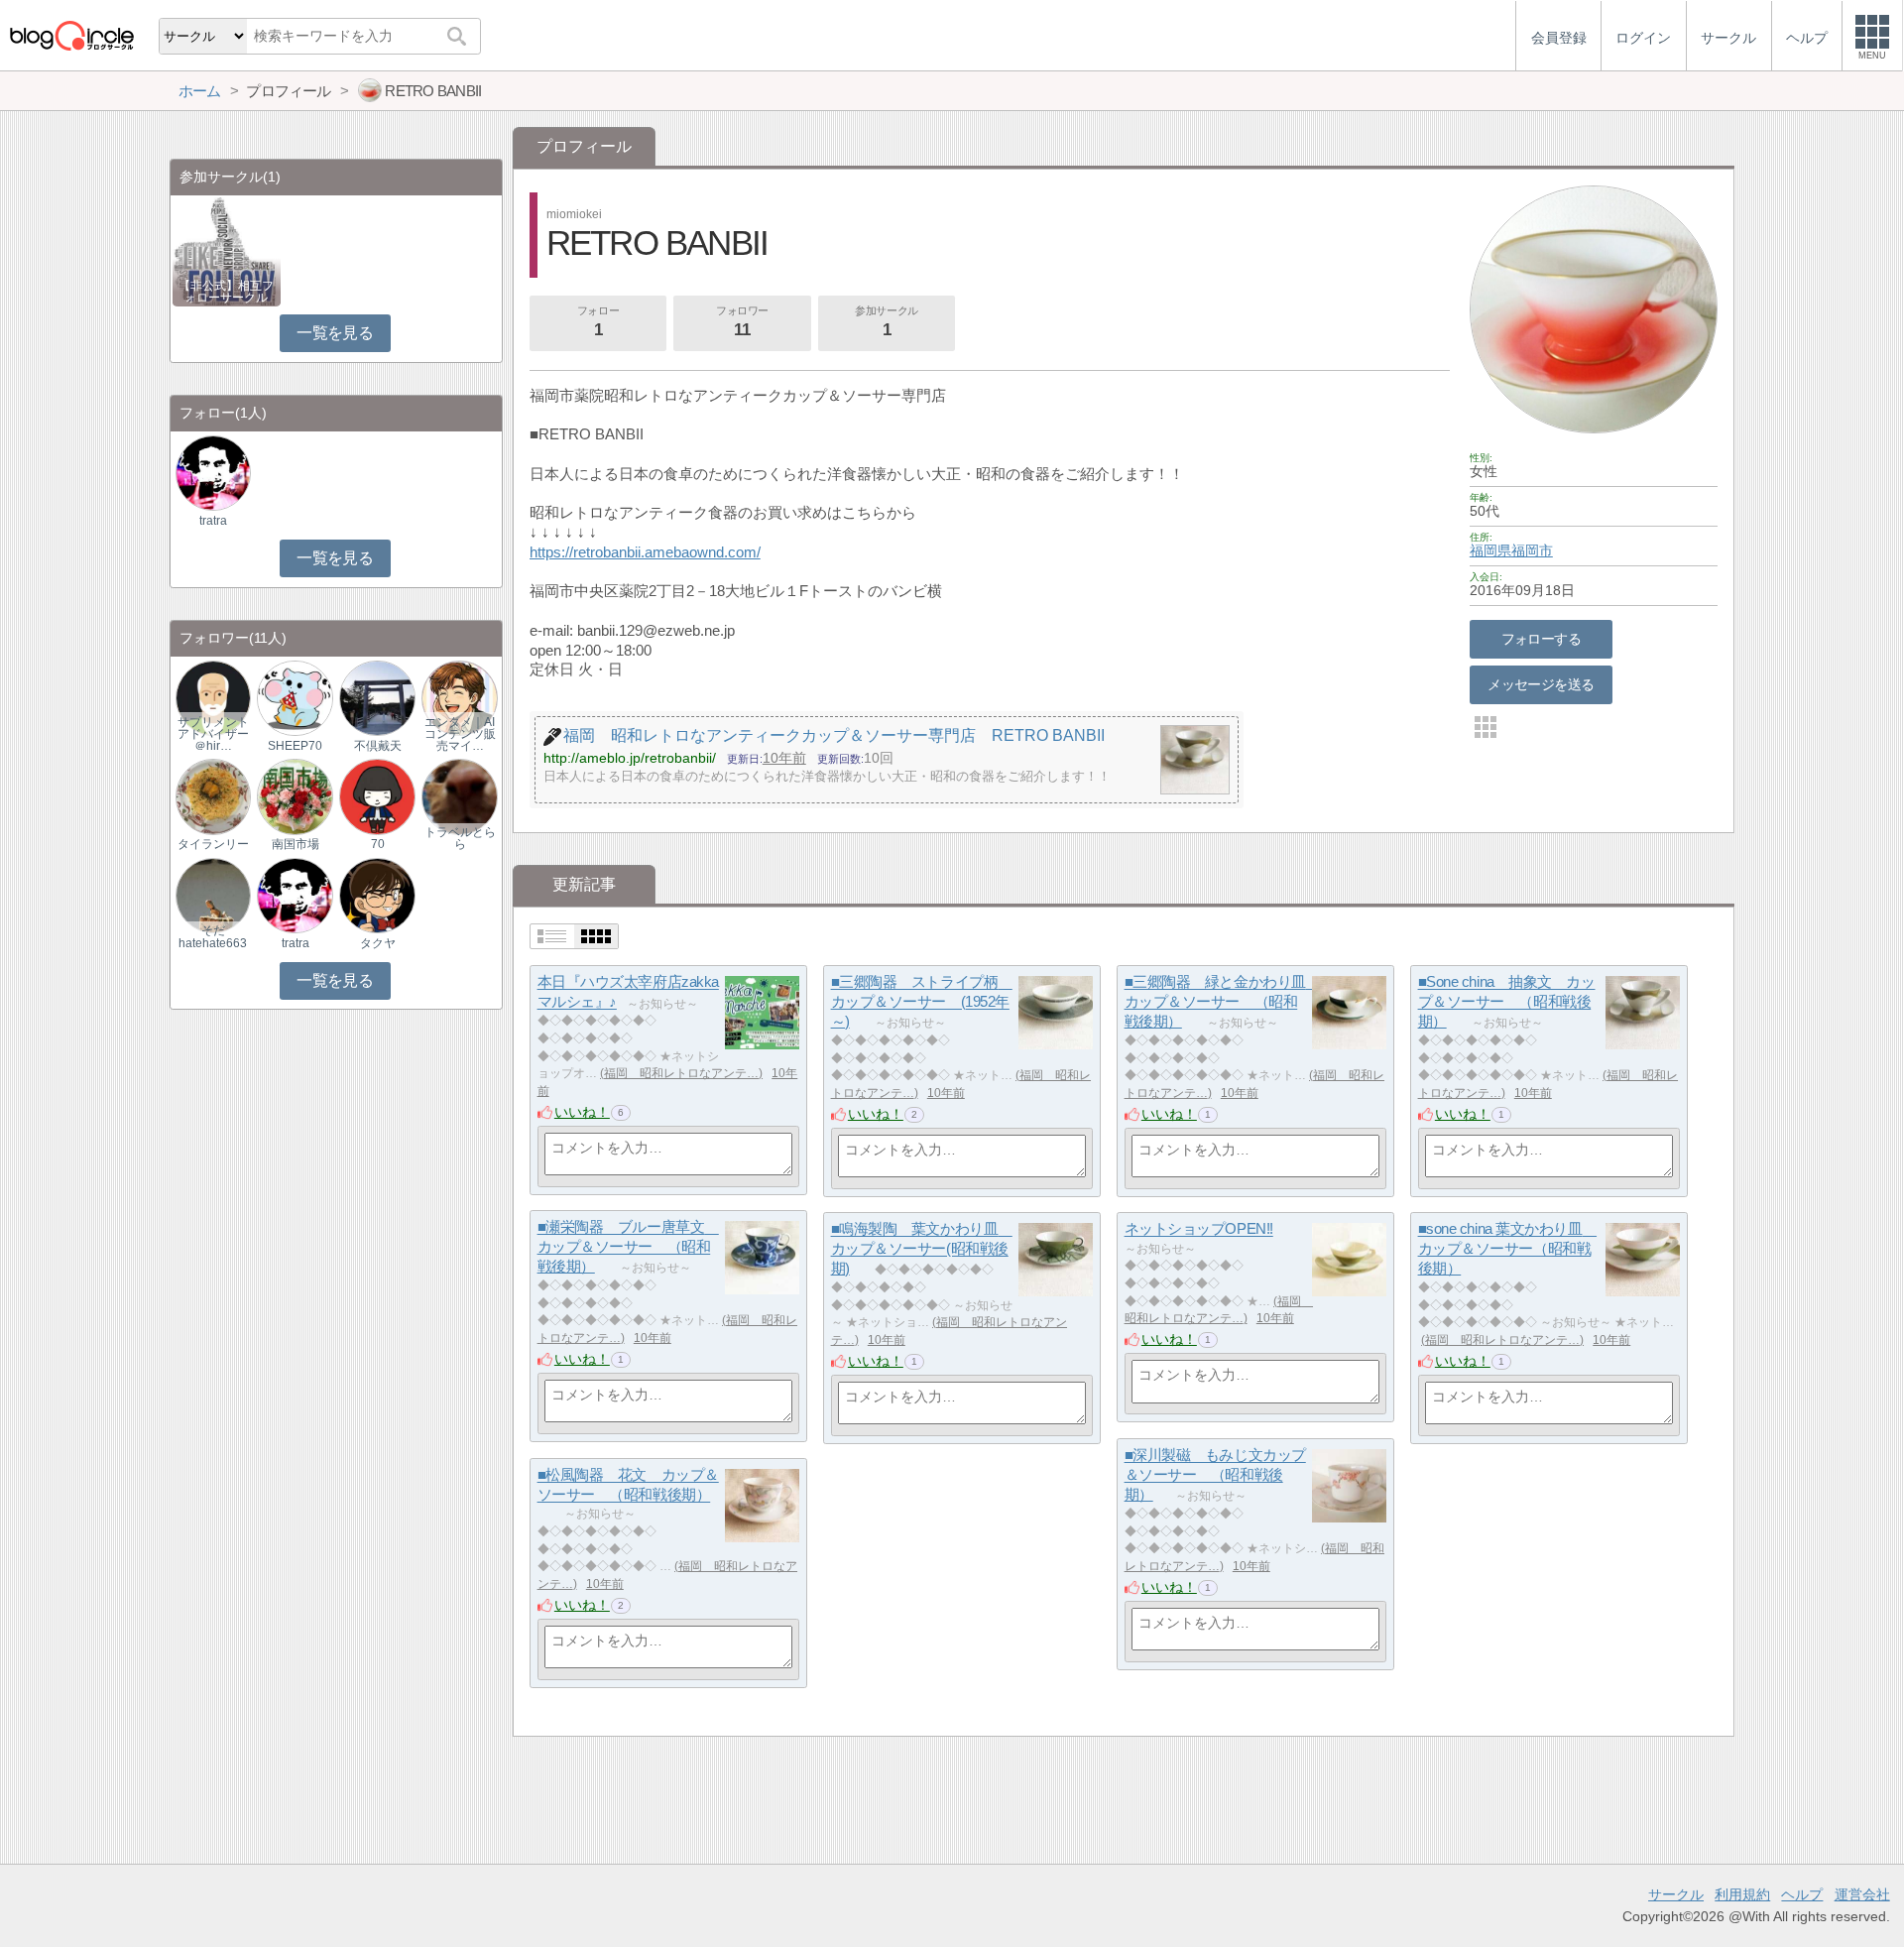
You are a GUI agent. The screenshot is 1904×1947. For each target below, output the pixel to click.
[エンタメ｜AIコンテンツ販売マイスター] (459, 698)
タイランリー (213, 844)
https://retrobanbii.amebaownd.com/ (645, 552)
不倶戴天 (378, 746)
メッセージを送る (1541, 684)
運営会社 (1862, 1894)
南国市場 (296, 844)
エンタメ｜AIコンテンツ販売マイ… (460, 734)
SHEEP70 (295, 746)
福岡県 (1490, 550)
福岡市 (1532, 550)
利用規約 (1742, 1894)
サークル (1676, 1894)
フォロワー (742, 322)
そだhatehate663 (213, 936)
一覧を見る (335, 333)
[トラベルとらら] (459, 796)
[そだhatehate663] (213, 894)
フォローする (1542, 639)
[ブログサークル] (71, 35)
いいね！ (582, 1112)
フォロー (598, 322)
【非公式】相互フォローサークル (226, 292)
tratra (213, 521)
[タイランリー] (213, 796)
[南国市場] (295, 796)
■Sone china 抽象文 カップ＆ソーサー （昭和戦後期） (1507, 1002)
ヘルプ (1802, 1894)
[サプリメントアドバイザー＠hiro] (213, 698)
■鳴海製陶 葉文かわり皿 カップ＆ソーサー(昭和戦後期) (922, 1249)
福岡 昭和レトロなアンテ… (681, 1073)
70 (378, 844)
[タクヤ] (377, 894)
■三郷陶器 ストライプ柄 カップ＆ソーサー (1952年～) (922, 1002)
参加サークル (886, 322)
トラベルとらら (460, 838)
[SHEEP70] (295, 698)
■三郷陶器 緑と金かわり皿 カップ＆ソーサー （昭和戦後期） (1223, 1002)
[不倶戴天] (377, 698)
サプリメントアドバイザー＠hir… (213, 734)
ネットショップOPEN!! (1199, 1229)
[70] (377, 796)
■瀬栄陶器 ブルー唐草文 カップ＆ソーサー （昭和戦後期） (628, 1247)
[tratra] (213, 473)
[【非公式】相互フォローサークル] (227, 250)
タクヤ (378, 943)
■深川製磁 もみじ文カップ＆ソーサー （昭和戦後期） (1215, 1475)
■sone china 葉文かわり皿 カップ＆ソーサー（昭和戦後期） (1507, 1249)
